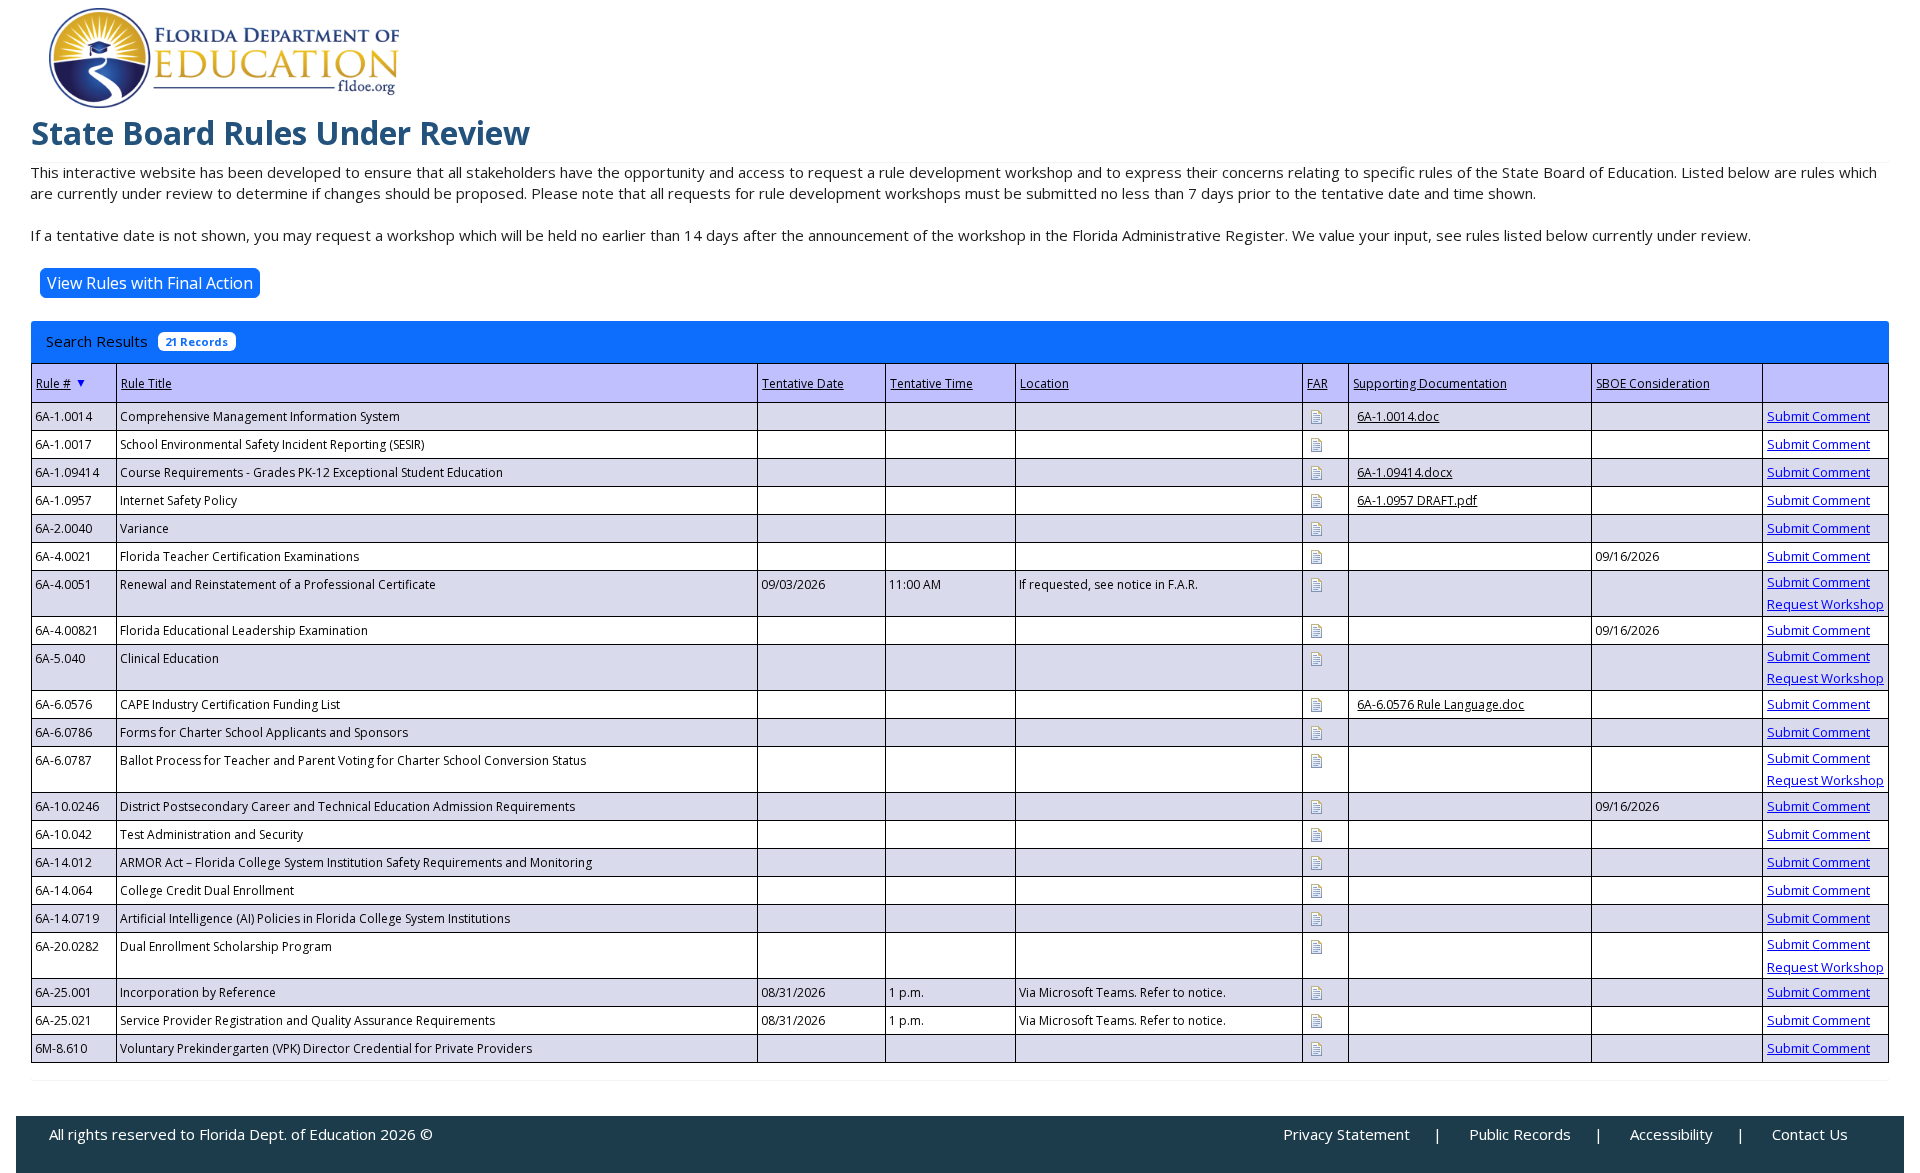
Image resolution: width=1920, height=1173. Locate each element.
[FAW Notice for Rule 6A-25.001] (1316, 991)
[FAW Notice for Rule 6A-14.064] (1316, 889)
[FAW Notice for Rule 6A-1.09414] (1316, 471)
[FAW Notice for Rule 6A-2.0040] (1316, 527)
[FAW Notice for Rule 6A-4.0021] (1316, 555)
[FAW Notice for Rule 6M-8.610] (1316, 1047)
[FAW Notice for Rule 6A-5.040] (1316, 657)
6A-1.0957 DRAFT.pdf (1417, 500)
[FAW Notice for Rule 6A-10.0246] (1316, 805)
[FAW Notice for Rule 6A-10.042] (1316, 833)
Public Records (1520, 1134)
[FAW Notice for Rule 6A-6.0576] (1316, 703)
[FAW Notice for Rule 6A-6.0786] (1316, 731)
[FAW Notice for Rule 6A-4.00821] (1316, 629)
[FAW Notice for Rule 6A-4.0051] (1316, 583)
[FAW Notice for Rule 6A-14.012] (1316, 861)
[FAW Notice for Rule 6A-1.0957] (1316, 499)
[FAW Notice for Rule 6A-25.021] (1316, 1019)
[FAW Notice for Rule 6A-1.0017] (1316, 443)
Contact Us (1810, 1134)
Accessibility (1671, 1134)
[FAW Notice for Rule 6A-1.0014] (1316, 415)
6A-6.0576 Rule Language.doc (1440, 704)
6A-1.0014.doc (1398, 416)
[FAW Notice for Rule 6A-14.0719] (1316, 917)
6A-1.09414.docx (1404, 472)
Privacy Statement (1346, 1134)
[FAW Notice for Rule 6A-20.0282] (1316, 945)
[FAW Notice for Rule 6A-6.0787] (1316, 759)
